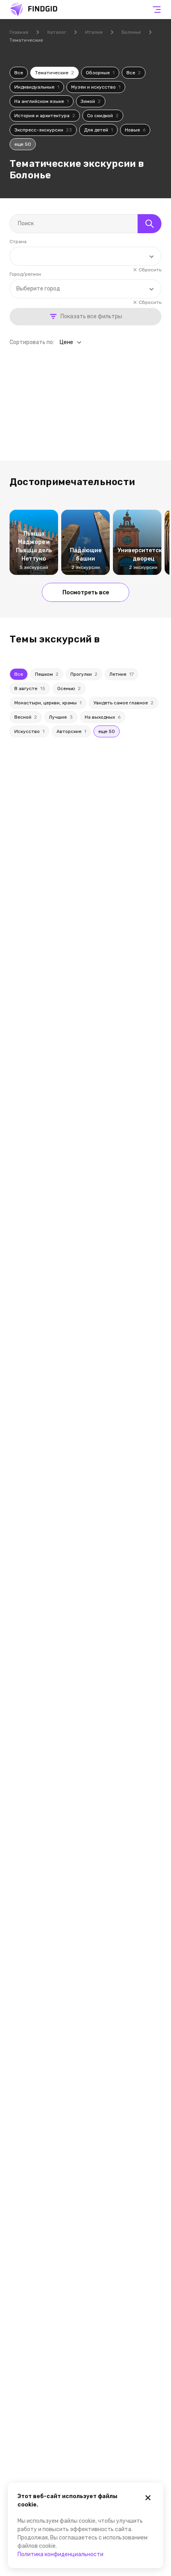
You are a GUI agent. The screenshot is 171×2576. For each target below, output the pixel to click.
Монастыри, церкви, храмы (48, 703)
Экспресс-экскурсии (43, 130)
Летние (121, 674)
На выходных (103, 717)
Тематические (54, 73)
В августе (30, 688)
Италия (94, 32)
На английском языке (42, 101)
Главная (19, 32)
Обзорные (100, 73)
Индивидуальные (37, 87)
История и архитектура (45, 116)
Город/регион (25, 274)
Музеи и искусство (96, 87)
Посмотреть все (86, 593)
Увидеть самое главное (123, 703)
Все (19, 73)
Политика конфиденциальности (60, 2554)
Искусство (29, 731)
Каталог (57, 32)
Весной (26, 717)
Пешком (47, 674)
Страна (18, 242)
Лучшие (61, 717)
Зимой (91, 101)
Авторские (71, 731)
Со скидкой (103, 116)
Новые (135, 130)
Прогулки (84, 674)
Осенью (69, 688)
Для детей (98, 130)
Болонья (131, 32)
